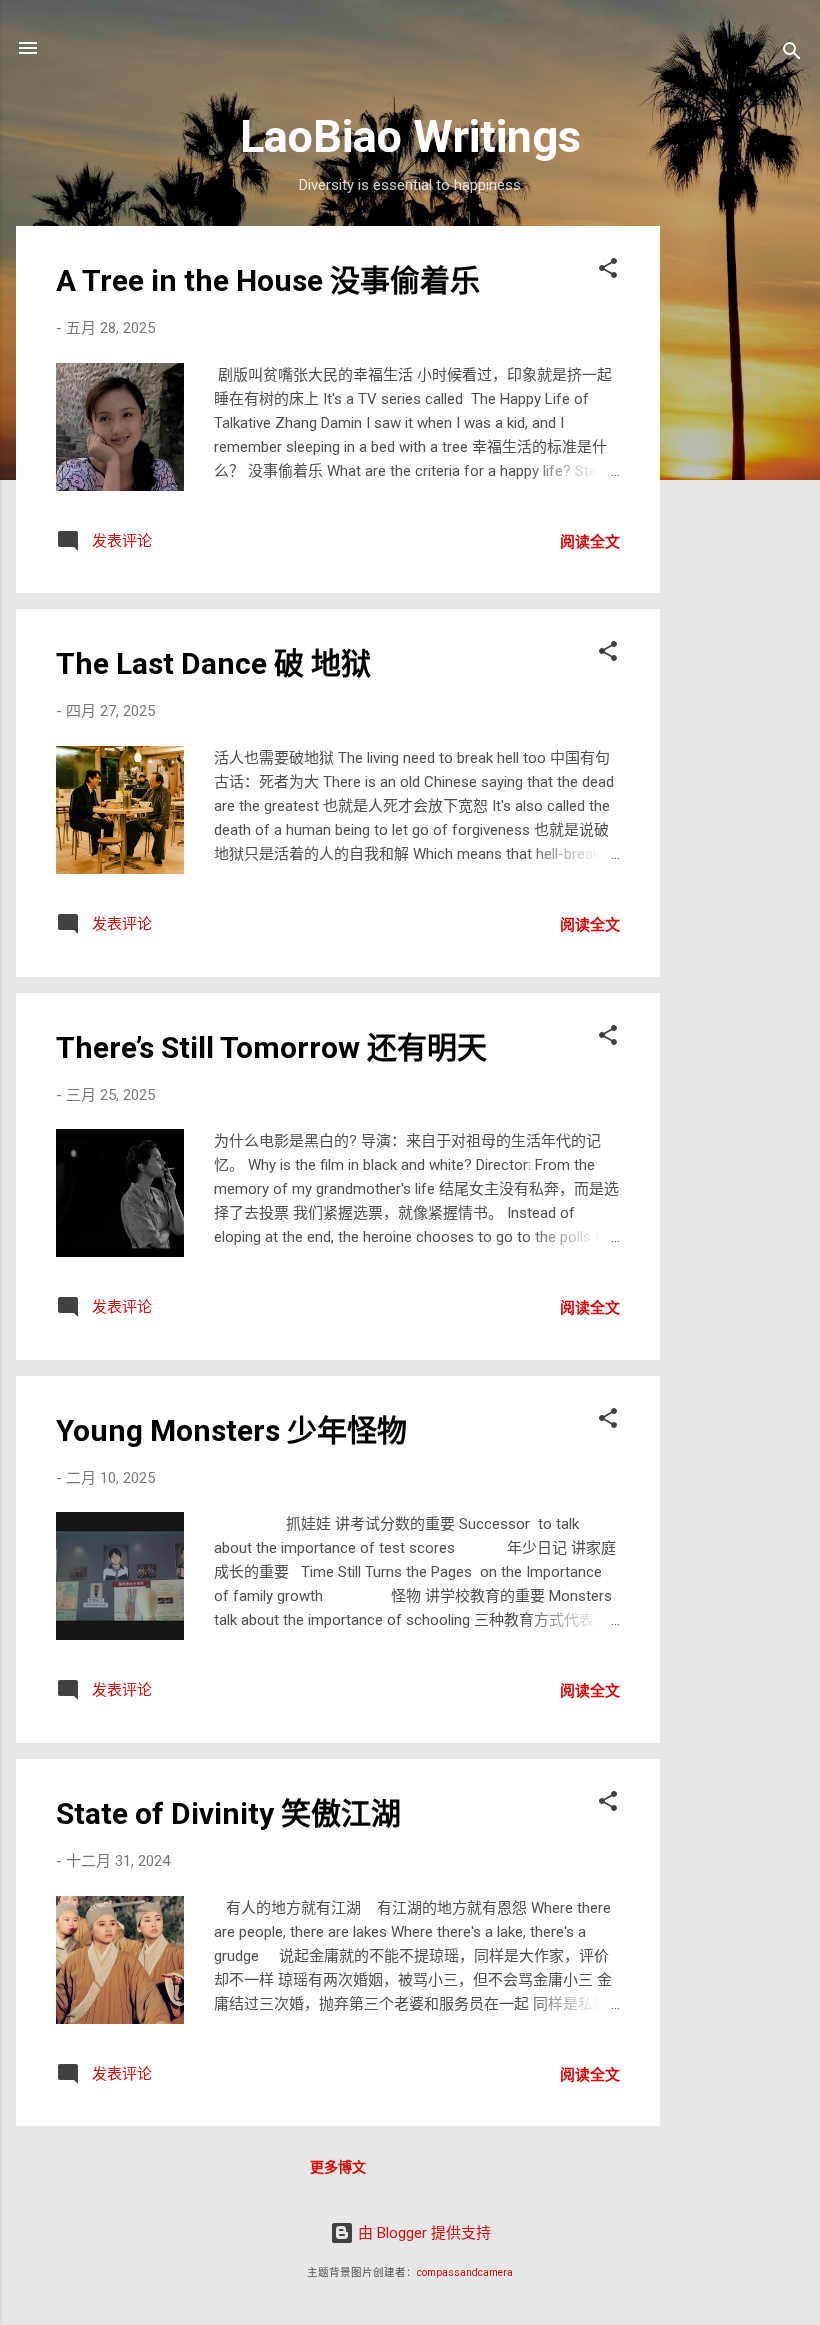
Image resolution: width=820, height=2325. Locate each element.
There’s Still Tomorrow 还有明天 (271, 1047)
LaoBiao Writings (410, 136)
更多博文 (338, 2167)
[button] (608, 271)
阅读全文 (590, 542)
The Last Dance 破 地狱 (213, 663)
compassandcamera (465, 2272)
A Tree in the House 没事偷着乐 (268, 280)
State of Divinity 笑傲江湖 (228, 1813)
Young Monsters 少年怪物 (231, 1430)
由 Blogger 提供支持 (422, 2233)
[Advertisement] (740, 526)
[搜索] (792, 54)
